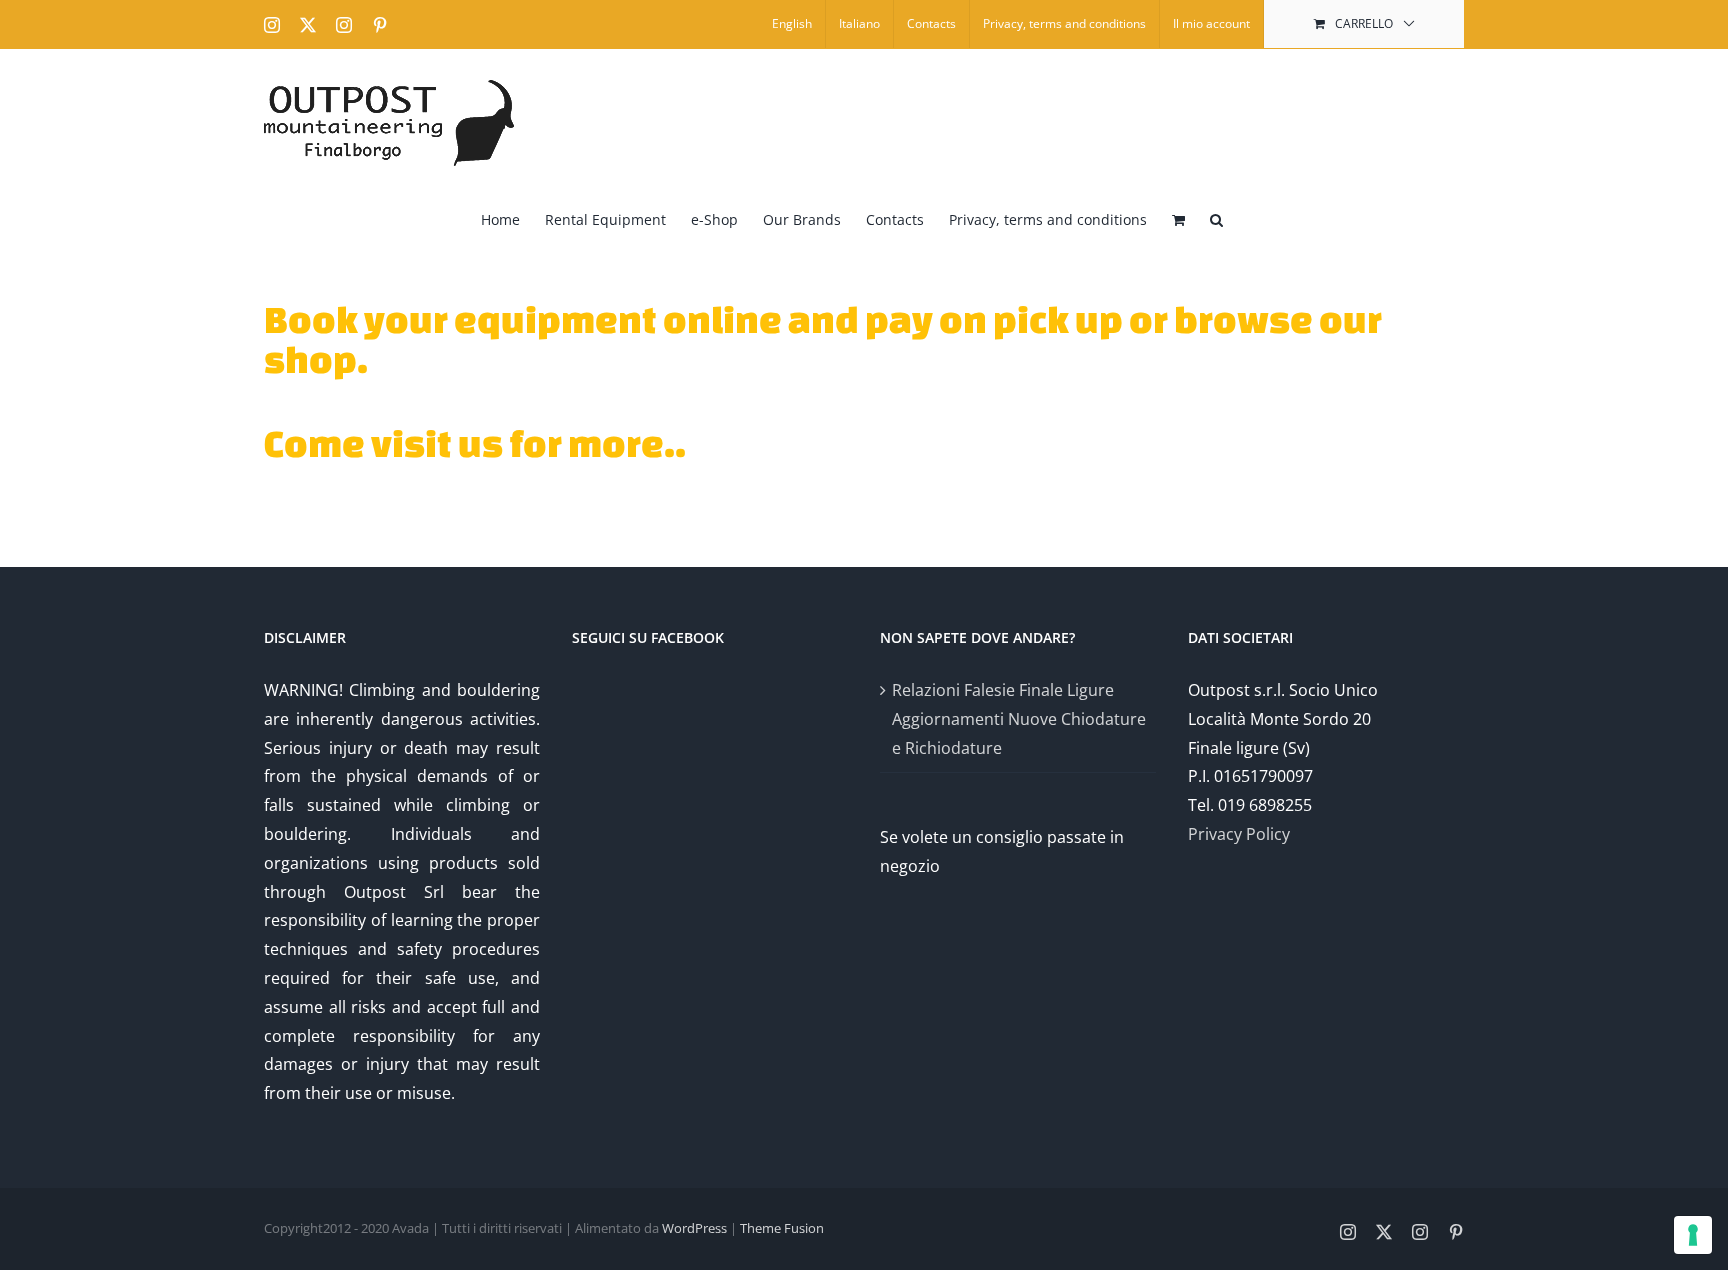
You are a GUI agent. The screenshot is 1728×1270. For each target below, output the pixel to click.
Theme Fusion (782, 1228)
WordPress (694, 1228)
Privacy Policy (1239, 834)
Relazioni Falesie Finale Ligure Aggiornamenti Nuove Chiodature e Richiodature (1019, 719)
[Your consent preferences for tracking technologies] (1693, 1235)
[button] (1216, 218)
